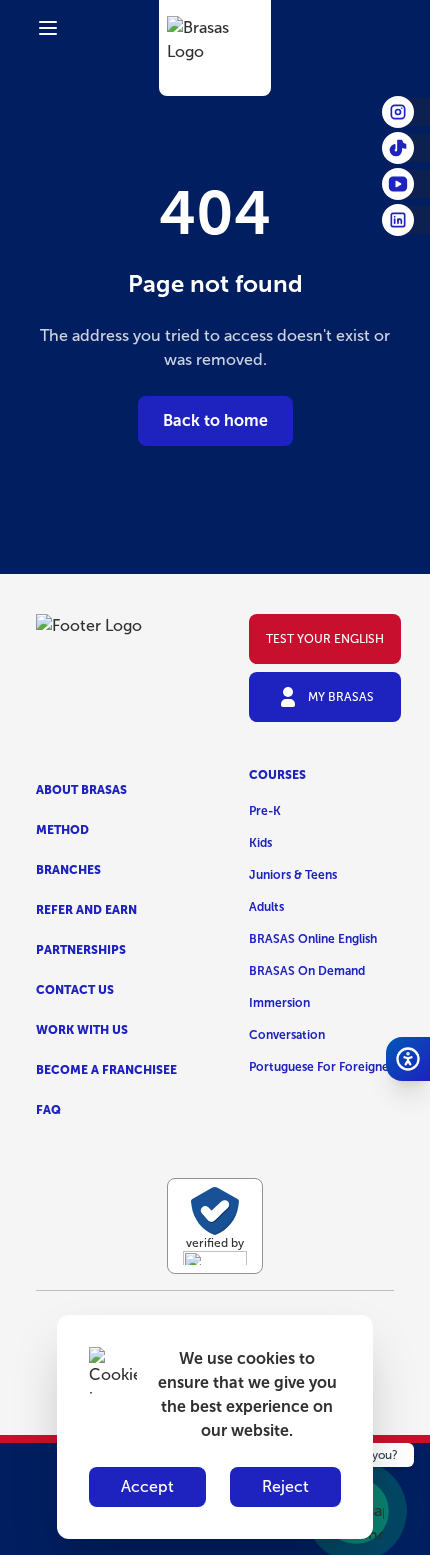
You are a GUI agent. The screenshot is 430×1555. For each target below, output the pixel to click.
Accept (147, 1486)
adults (266, 907)
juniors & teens (293, 875)
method (62, 830)
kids (260, 843)
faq (48, 1110)
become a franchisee (106, 1070)
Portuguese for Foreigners (324, 1067)
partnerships (81, 950)
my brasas (341, 697)
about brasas (81, 790)
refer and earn (86, 910)
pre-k (265, 811)
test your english (325, 639)
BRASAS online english (313, 939)
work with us (82, 1030)
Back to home (215, 420)
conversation (287, 1035)
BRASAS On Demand (307, 971)
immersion (279, 1003)
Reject (285, 1486)
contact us (75, 990)
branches (68, 870)
